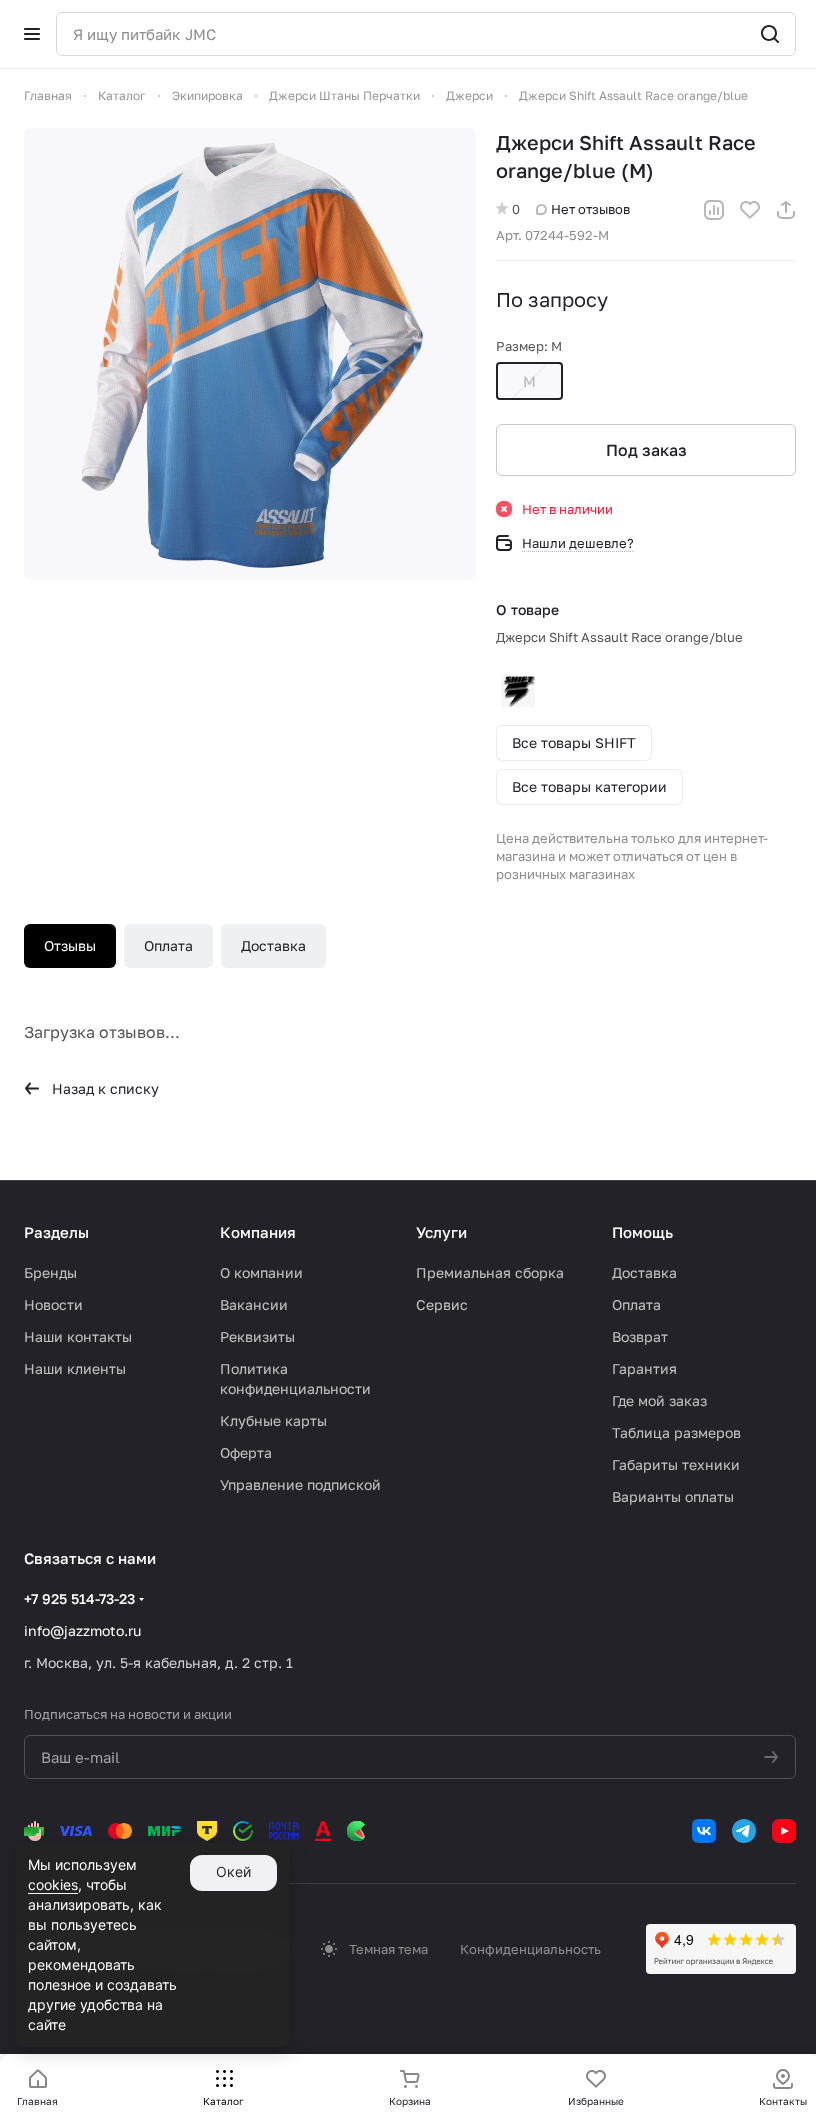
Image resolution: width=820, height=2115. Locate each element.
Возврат (640, 1336)
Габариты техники (676, 1464)
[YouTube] (784, 1831)
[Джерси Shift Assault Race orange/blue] (250, 354)
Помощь (642, 1232)
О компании (261, 1272)
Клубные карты (273, 1420)
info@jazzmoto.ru (82, 1630)
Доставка (273, 945)
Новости (53, 1304)
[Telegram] (744, 1831)
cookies (53, 1884)
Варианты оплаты (673, 1496)
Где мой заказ (659, 1400)
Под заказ (646, 450)
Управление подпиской (300, 1484)
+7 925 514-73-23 (79, 1598)
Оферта (246, 1452)
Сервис (442, 1304)
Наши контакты (78, 1336)
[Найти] (770, 34)
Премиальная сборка (490, 1272)
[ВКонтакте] (704, 1831)
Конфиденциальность (530, 1949)
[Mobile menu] (32, 34)
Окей (233, 1871)
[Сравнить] (714, 210)
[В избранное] (750, 210)
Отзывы (70, 945)
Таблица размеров (676, 1432)
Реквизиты (257, 1336)
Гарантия (644, 1368)
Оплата (168, 945)
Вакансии (254, 1304)
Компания (258, 1232)
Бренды (50, 1272)
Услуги (441, 1232)
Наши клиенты (75, 1368)
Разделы (56, 1232)
